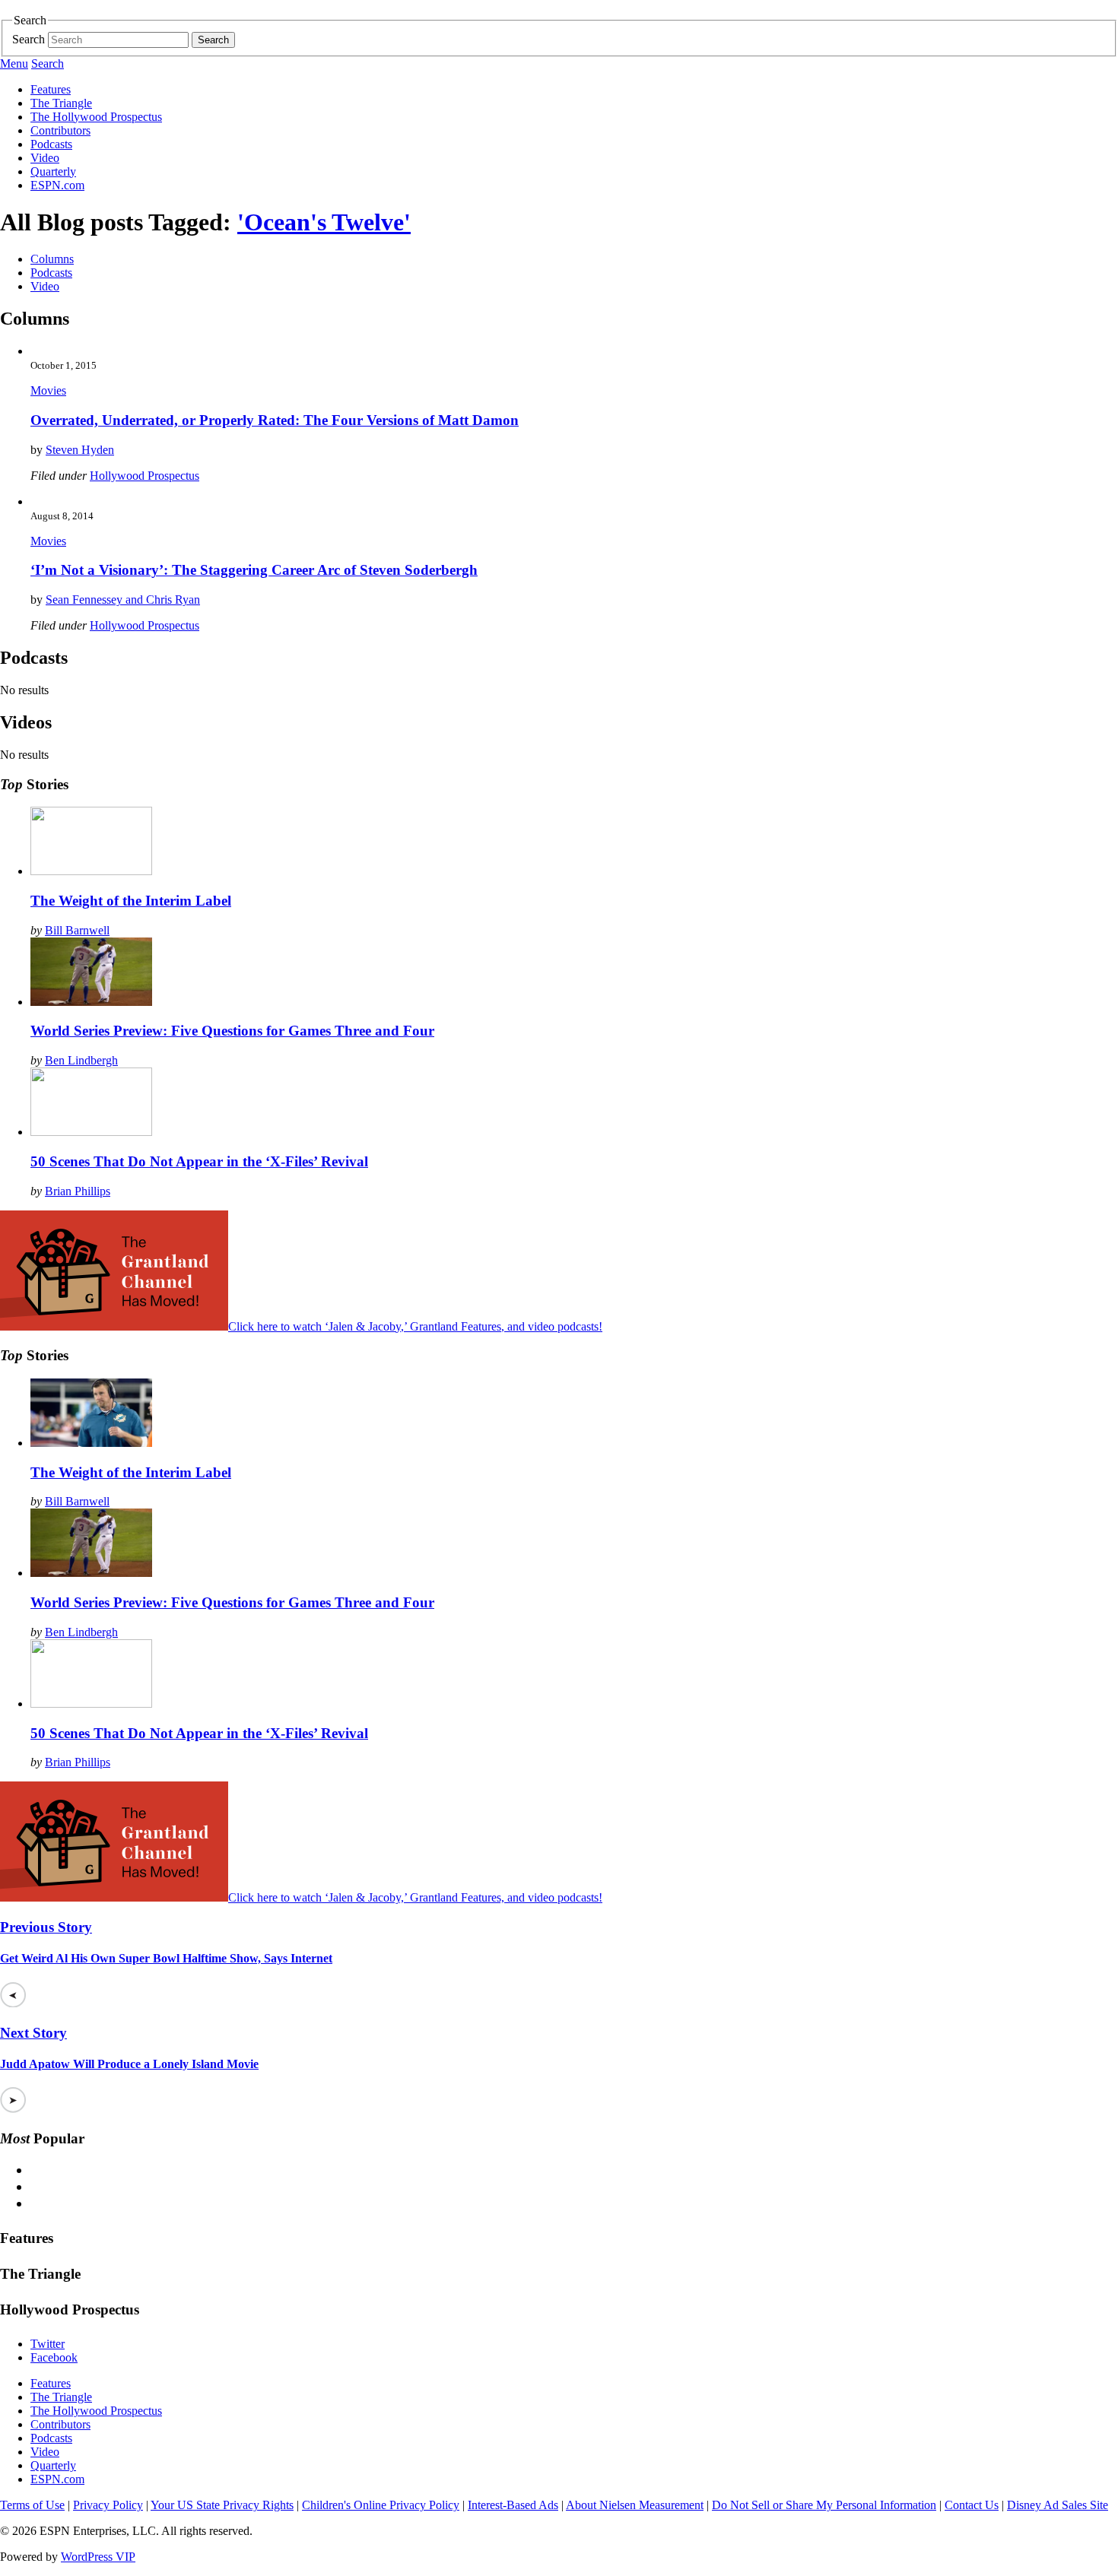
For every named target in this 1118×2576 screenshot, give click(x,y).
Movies (48, 390)
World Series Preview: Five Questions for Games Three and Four (232, 1031)
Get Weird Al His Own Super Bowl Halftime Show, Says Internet (166, 1958)
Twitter (48, 2344)
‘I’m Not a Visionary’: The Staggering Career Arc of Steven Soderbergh (254, 570)
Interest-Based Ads (513, 2505)
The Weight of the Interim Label (131, 901)
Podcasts (51, 144)
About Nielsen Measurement (635, 2505)
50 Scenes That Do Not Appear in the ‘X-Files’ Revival (199, 1161)
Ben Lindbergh (81, 1060)
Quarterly (53, 171)
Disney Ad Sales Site (1058, 2505)
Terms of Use (32, 2505)
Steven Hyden (80, 450)
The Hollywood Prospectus (96, 117)
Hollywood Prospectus (145, 476)
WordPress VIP (98, 2557)
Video (45, 158)
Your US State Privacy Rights (222, 2505)
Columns (52, 259)
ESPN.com (57, 185)
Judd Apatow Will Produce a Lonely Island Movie (129, 2064)
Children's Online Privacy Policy (381, 2505)
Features (51, 89)
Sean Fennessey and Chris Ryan (123, 600)
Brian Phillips (78, 1191)
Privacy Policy (108, 2505)
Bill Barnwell (77, 930)
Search (29, 39)
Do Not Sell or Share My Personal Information (824, 2505)
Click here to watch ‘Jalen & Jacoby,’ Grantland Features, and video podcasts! (415, 1326)
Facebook (54, 2357)
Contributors (60, 130)
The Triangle (61, 103)
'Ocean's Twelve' (324, 222)
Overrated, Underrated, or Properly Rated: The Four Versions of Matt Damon (275, 420)
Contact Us (972, 2505)
